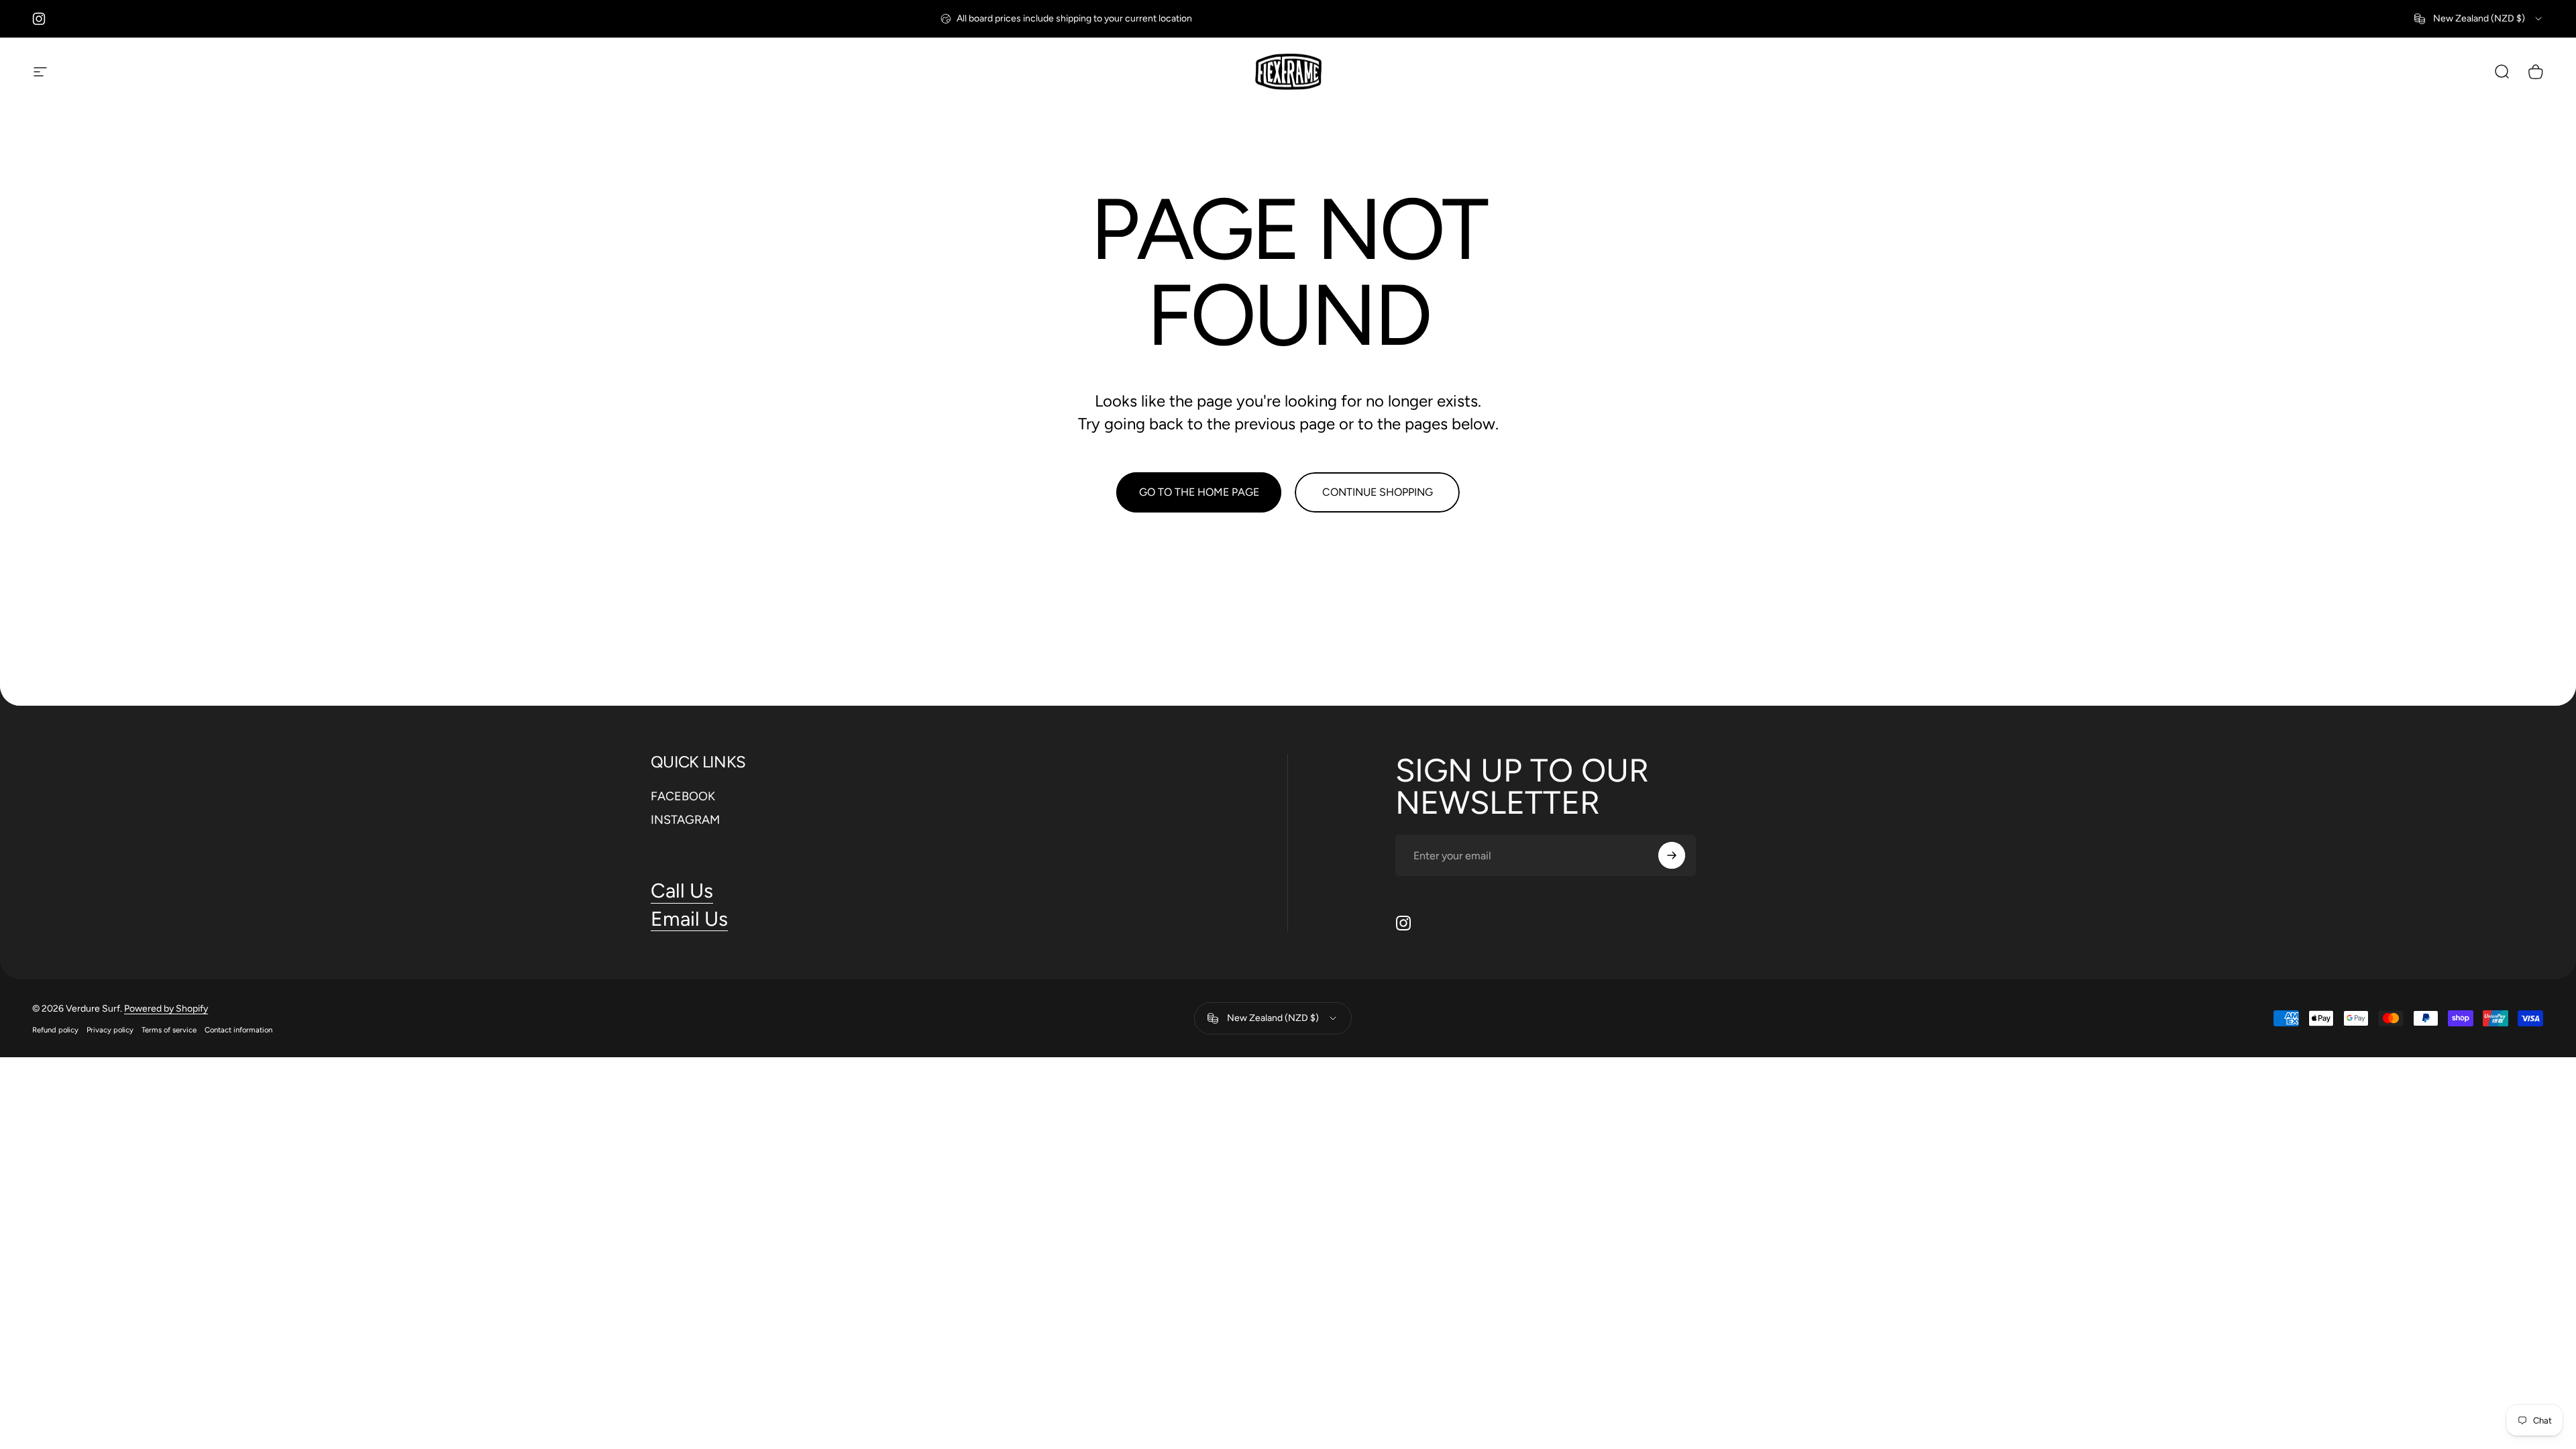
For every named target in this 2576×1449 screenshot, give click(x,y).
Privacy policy (110, 1030)
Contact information (238, 1030)
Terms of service (169, 1030)
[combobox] (2479, 19)
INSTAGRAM (685, 820)
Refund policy (55, 1030)
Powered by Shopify (166, 1009)
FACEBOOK (683, 796)
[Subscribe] (1672, 855)
